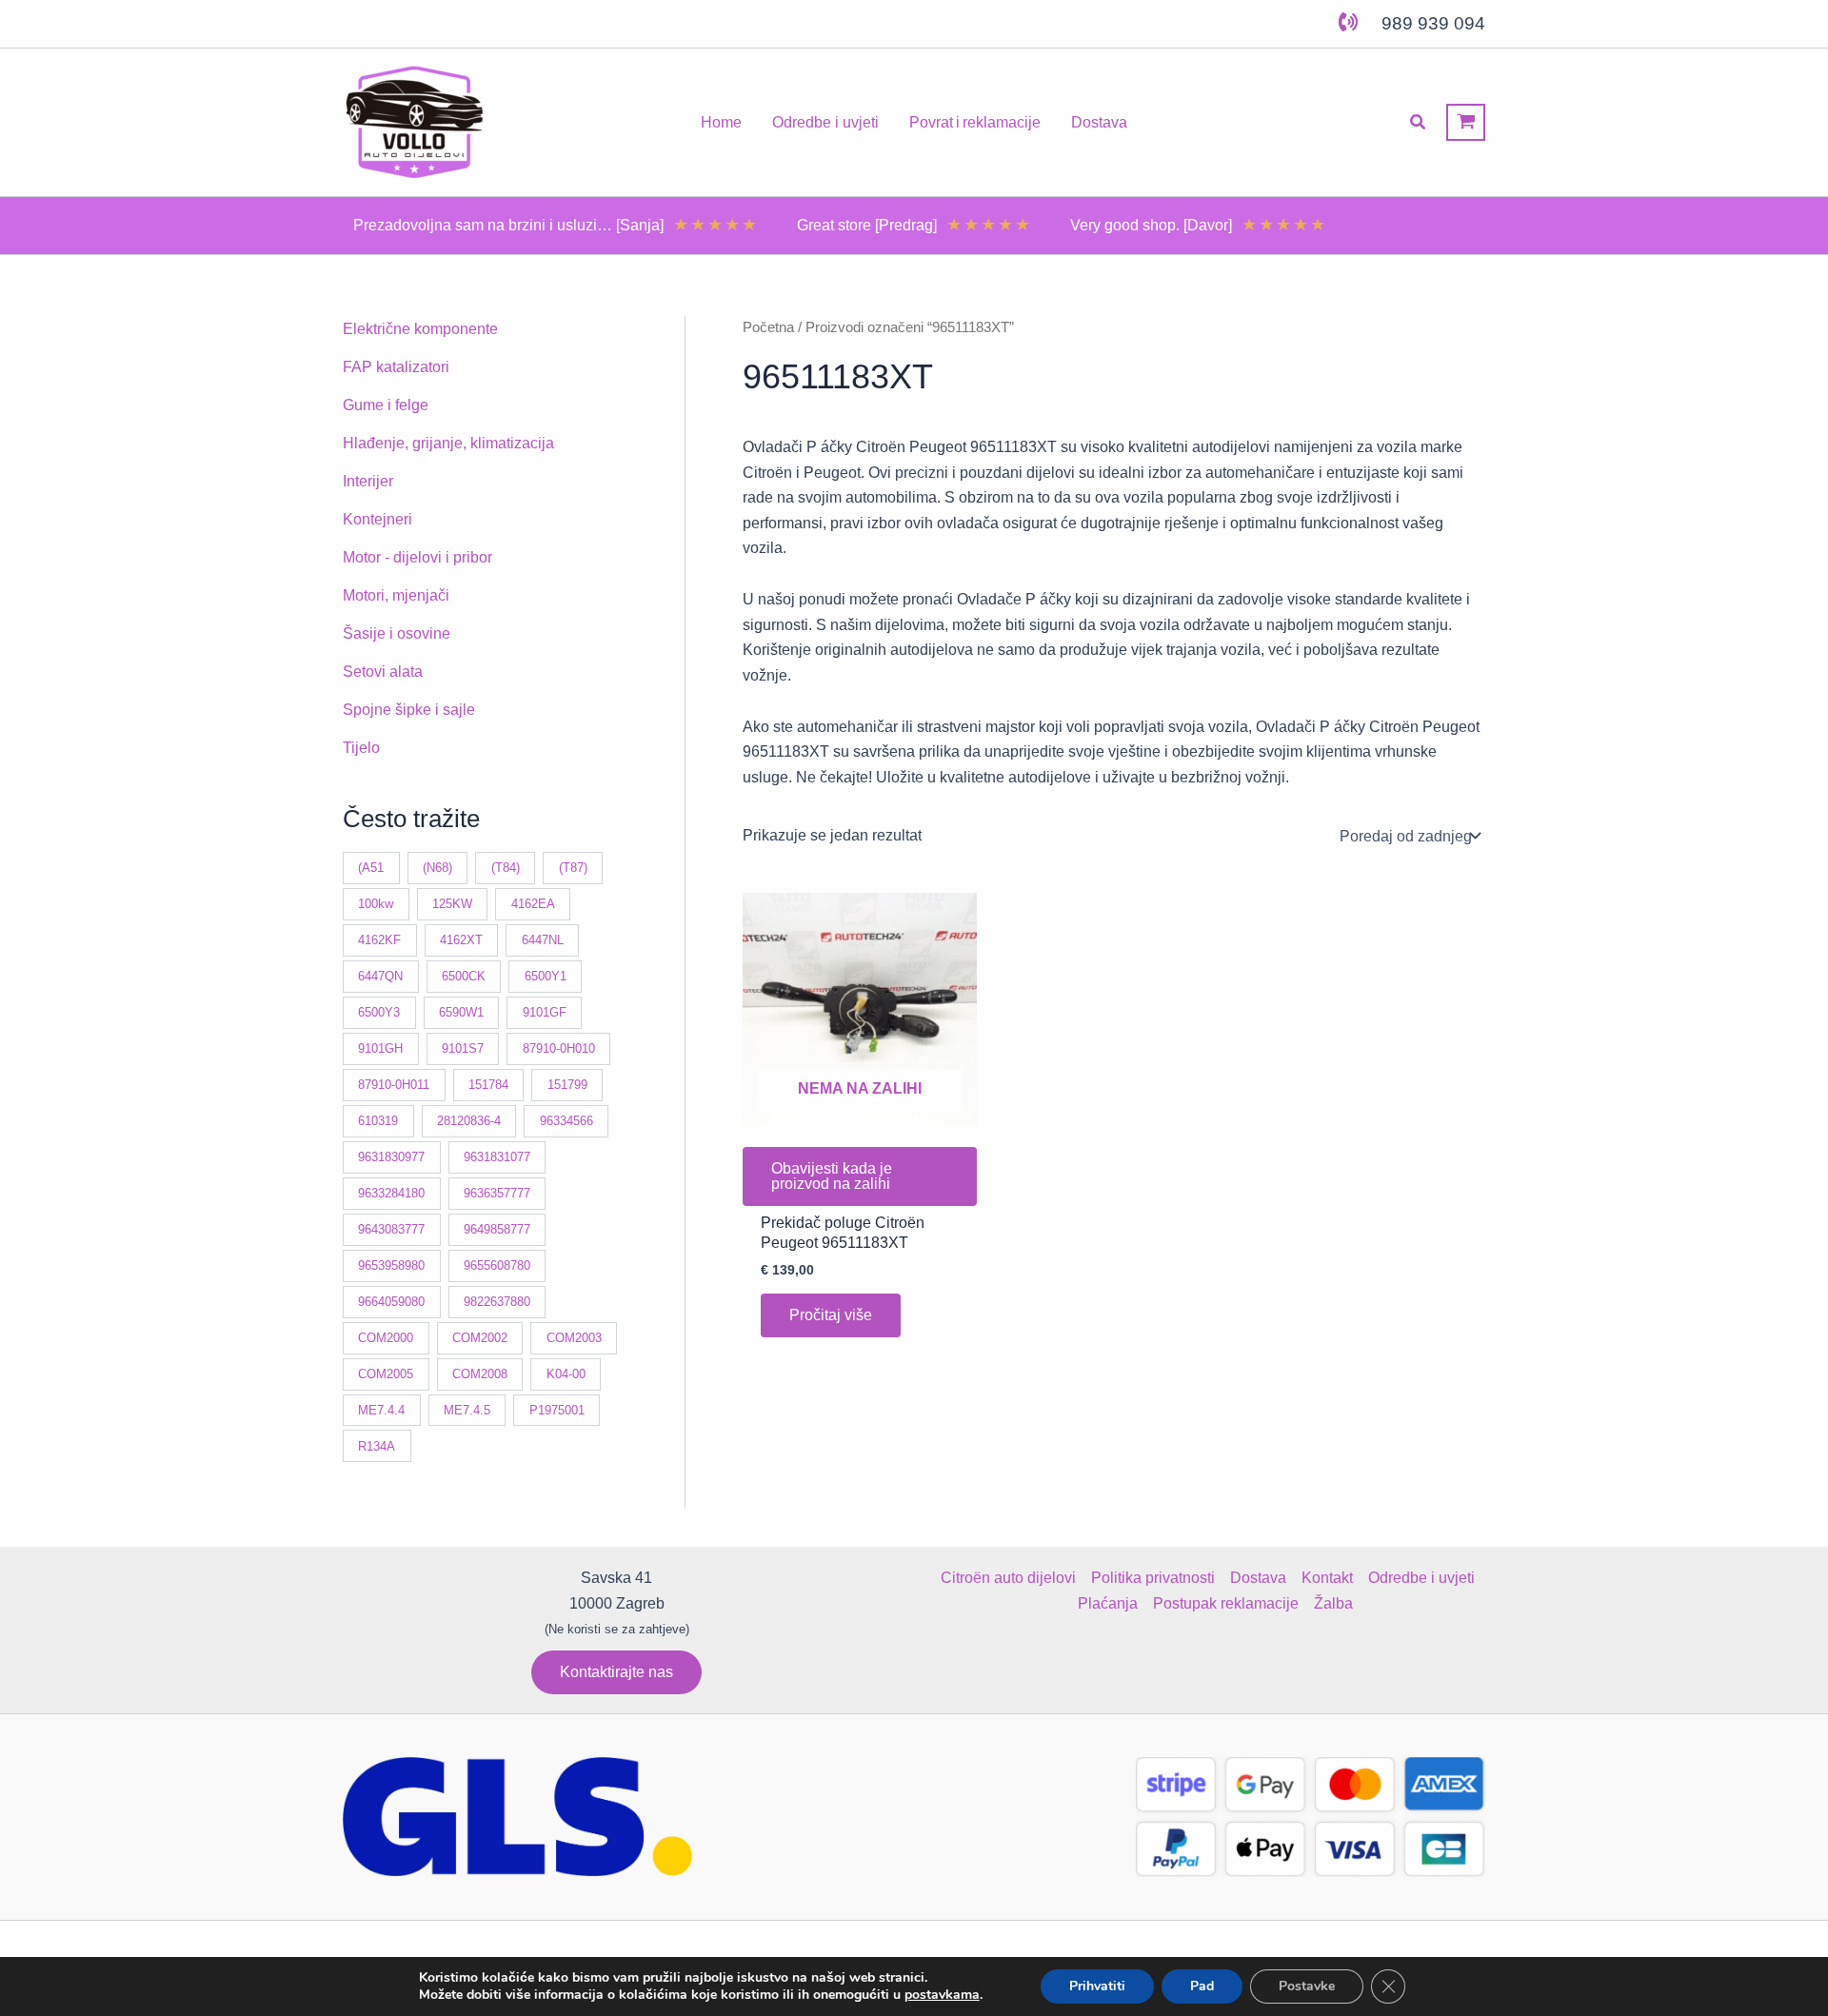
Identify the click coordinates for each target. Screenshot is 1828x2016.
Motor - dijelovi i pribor (417, 557)
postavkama (942, 1995)
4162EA (533, 904)
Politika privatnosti (1153, 1578)
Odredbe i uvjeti (1421, 1578)
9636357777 (497, 1193)
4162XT (461, 940)
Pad (1202, 1986)
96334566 (566, 1121)
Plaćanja (1108, 1603)
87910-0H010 (559, 1048)
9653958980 (391, 1265)
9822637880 (497, 1302)
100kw (376, 904)
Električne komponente (420, 329)
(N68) (437, 868)
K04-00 (566, 1374)
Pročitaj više (831, 1315)
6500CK (464, 976)
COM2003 (574, 1338)
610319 (378, 1121)
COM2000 (386, 1338)
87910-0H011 (394, 1085)
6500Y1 (546, 976)
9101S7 (463, 1048)
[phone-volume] (1348, 22)
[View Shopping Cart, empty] (1466, 122)
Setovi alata (383, 672)
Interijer (368, 481)
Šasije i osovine (397, 633)
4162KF (379, 940)
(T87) (573, 868)
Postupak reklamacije (1226, 1603)
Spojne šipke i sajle (409, 710)
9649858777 (497, 1229)
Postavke (1307, 1986)
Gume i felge (386, 405)
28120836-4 (469, 1121)
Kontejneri (378, 519)
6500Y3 (379, 1012)
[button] (1419, 123)
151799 (567, 1085)
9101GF (545, 1012)
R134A (377, 1446)
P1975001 (557, 1410)
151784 (488, 1085)
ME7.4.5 (467, 1410)
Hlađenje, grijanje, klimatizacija (448, 443)
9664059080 (391, 1302)
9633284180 (391, 1193)
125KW (452, 904)
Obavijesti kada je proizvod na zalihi (832, 1176)
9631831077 (497, 1157)
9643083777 (391, 1229)
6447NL (543, 940)
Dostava (1258, 1578)
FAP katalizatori (396, 367)
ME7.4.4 (381, 1410)
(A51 (371, 868)
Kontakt (1327, 1578)
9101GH (380, 1048)
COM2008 (480, 1374)
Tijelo (361, 748)
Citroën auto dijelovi (1008, 1578)
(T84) (506, 868)
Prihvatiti (1097, 1986)
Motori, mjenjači (396, 595)
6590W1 (461, 1012)
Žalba (1333, 1603)
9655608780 (497, 1265)
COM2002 (480, 1338)
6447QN (380, 976)
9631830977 (391, 1157)
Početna (768, 327)
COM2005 (386, 1374)
